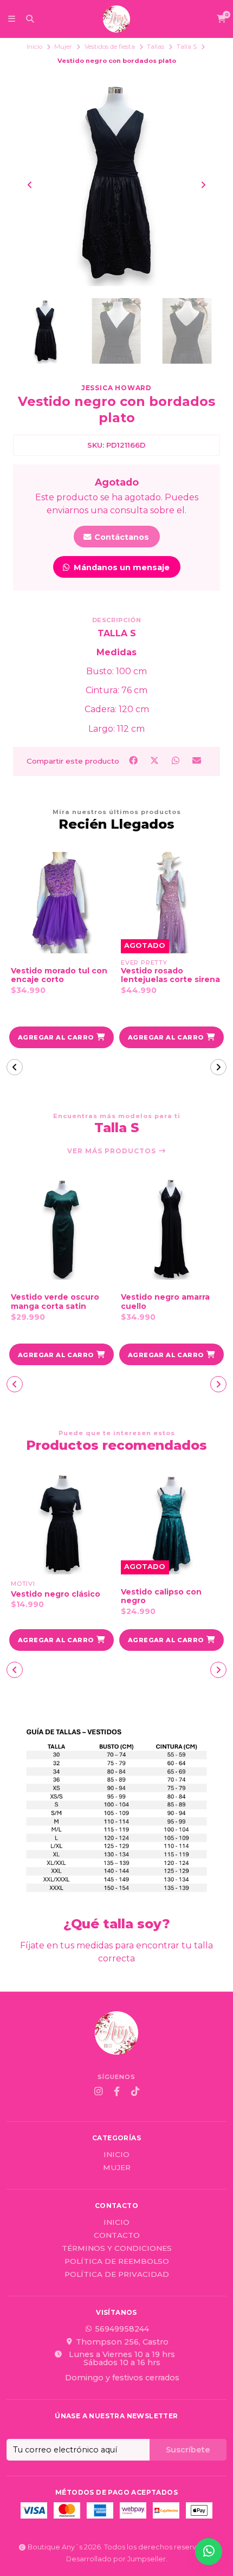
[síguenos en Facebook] (116, 2091)
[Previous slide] (30, 185)
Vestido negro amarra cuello (165, 1302)
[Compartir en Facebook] (134, 761)
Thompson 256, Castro (122, 2342)
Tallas (156, 47)
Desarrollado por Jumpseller (116, 2559)
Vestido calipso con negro (161, 1597)
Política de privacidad (117, 2275)
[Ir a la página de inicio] (116, 19)
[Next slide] (203, 185)
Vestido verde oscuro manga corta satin (55, 1302)
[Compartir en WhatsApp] (177, 761)
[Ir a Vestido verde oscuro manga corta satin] (62, 1229)
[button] (62, 1037)
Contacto (117, 2236)
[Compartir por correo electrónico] (197, 761)
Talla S (187, 47)
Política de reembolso (117, 2262)
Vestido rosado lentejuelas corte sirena (170, 976)
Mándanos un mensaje (121, 567)
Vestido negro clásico (56, 1594)
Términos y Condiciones (117, 2249)
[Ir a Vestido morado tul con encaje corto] (62, 903)
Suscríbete (188, 2450)
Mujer (63, 47)
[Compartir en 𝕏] (155, 761)
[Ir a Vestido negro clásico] (62, 1524)
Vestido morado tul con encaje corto (59, 976)
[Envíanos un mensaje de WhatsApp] (209, 2552)
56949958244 (122, 2329)
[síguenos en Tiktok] (135, 2091)
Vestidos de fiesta (110, 47)
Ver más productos (113, 1151)
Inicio (34, 47)
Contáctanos (121, 537)
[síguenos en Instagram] (98, 2091)
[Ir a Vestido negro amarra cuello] (171, 1229)
